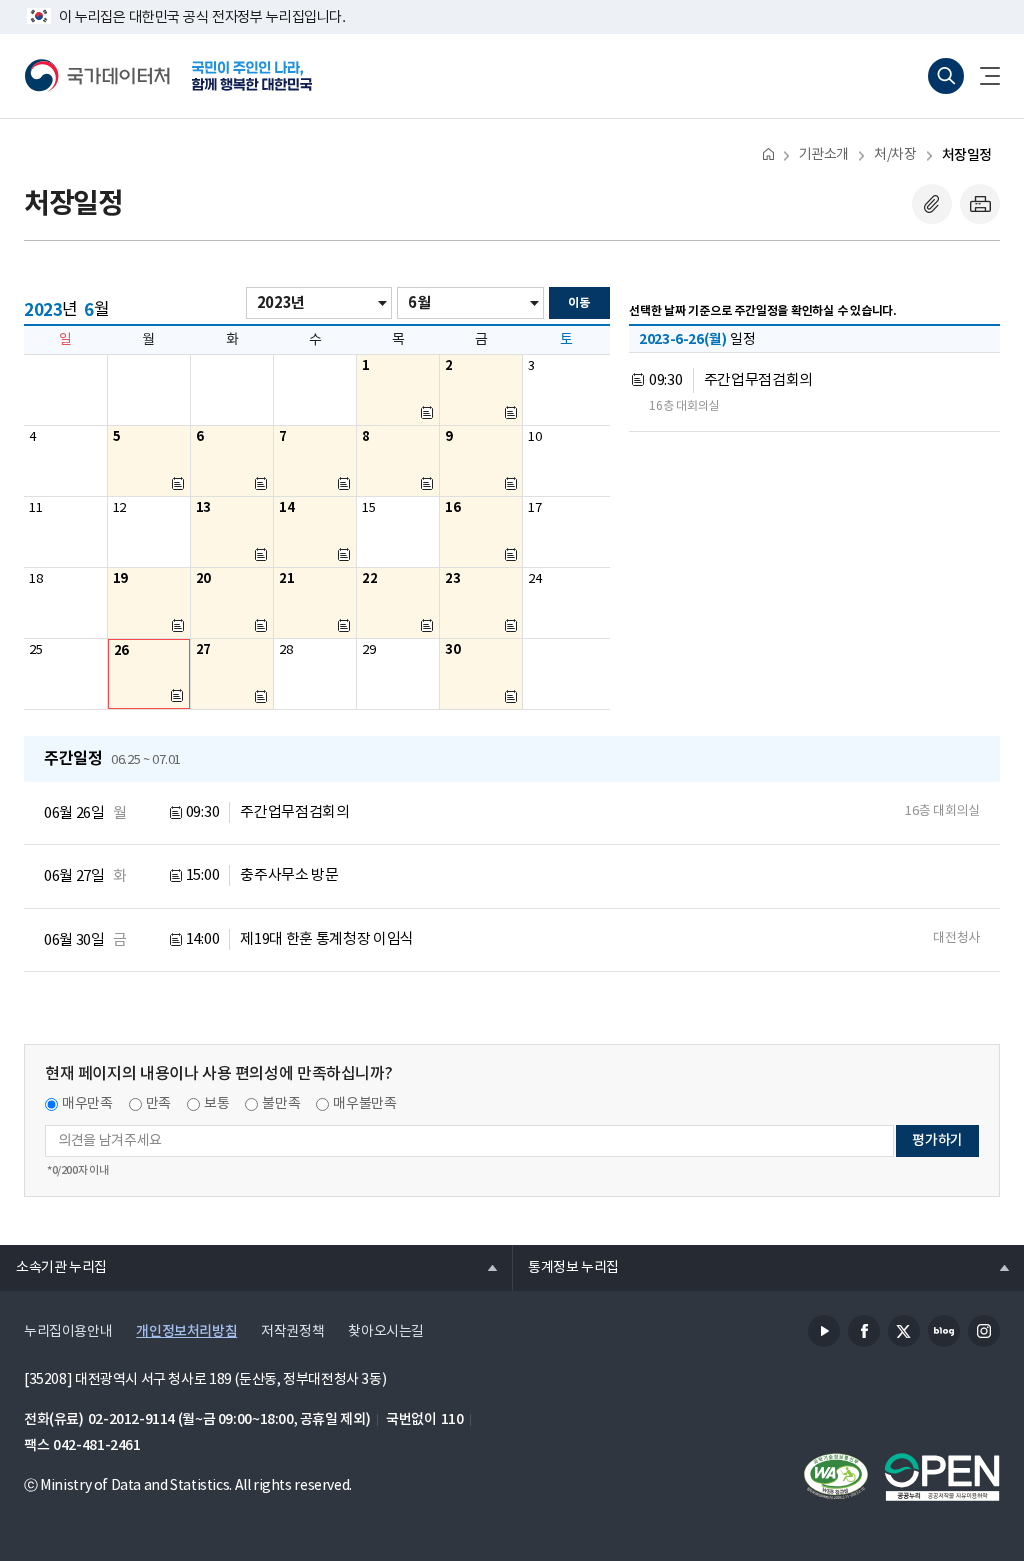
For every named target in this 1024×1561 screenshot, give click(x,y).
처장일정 (967, 155)
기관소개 (824, 155)
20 (203, 579)
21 (286, 579)
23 (452, 579)
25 (35, 650)
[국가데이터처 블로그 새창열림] (944, 1331)
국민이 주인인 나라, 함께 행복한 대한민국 (252, 76)
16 (452, 508)
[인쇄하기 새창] (980, 204)
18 (35, 579)
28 (285, 650)
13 (203, 508)
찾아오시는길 (386, 1332)
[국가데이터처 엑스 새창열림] (904, 1331)
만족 (158, 1104)
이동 (578, 303)
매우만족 (87, 1104)
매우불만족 (364, 1104)
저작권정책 (292, 1332)
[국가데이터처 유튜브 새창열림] (824, 1331)
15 (368, 508)
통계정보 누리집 (565, 1267)
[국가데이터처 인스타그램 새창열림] (984, 1331)
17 (534, 508)
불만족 (281, 1104)
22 (369, 579)
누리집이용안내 (68, 1332)
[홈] (768, 153)
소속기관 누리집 (53, 1267)
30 (452, 650)
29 (368, 650)
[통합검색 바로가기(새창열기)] (946, 76)
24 (534, 579)
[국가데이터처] (98, 76)
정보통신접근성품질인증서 (836, 1477)
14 (286, 508)
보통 (216, 1104)
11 (35, 508)
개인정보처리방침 (186, 1331)
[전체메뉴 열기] (982, 76)
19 (120, 579)
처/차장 (895, 155)
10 (534, 437)
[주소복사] (932, 204)
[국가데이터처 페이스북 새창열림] (864, 1331)
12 (119, 508)
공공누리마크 (942, 1477)
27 (203, 650)
